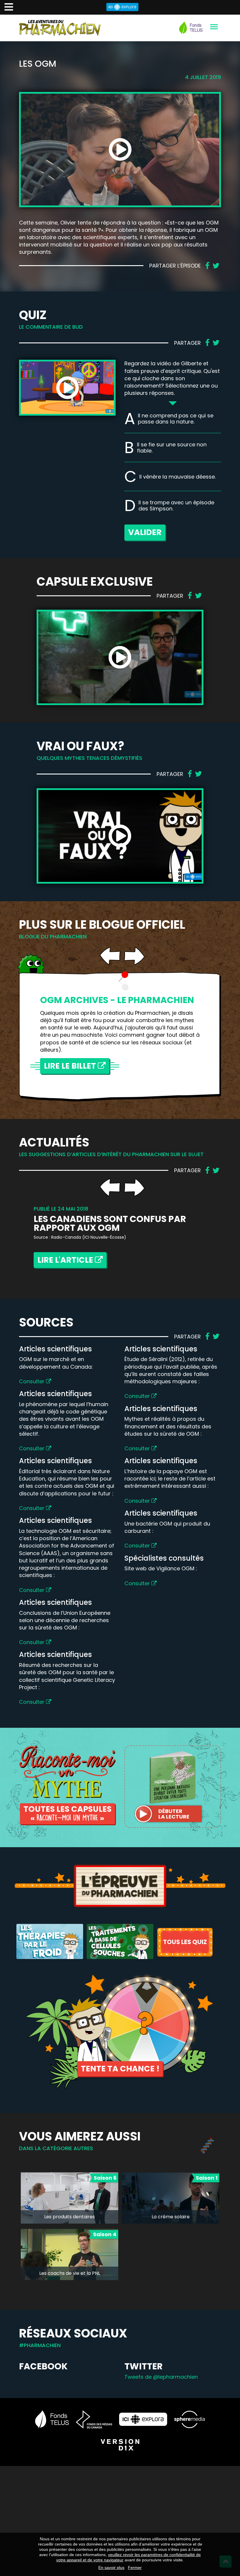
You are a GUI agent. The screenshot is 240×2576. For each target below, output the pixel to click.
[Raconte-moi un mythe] (67, 1771)
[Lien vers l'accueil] (60, 28)
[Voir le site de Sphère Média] (190, 2419)
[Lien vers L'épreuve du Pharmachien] (120, 1886)
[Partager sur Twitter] (216, 266)
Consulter (32, 1381)
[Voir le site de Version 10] (120, 2445)
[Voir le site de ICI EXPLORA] (143, 2419)
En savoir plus (111, 2568)
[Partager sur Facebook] (207, 266)
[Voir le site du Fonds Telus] (52, 2419)
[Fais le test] (50, 1941)
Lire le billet (71, 1066)
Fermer (135, 2568)
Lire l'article (66, 1260)
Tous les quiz (185, 1942)
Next (134, 956)
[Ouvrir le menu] (214, 27)
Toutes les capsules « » (67, 1814)
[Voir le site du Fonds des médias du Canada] (94, 2419)
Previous (110, 956)
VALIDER (145, 532)
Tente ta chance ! (120, 2069)
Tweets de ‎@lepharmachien (161, 2377)
